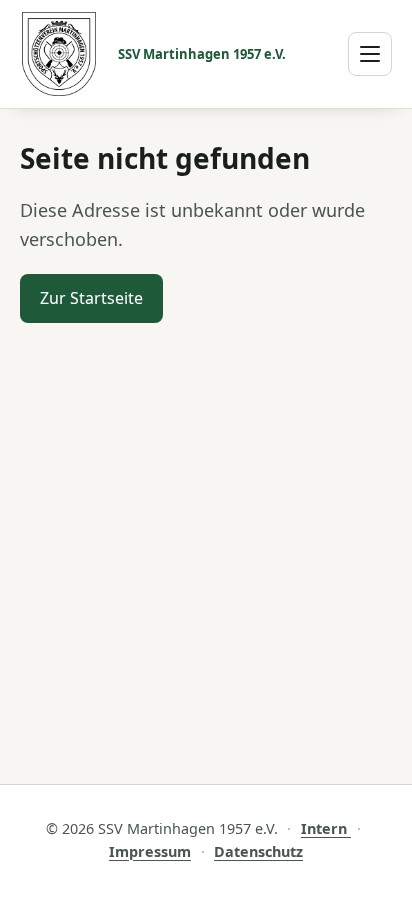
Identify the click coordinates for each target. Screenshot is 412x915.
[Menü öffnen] (370, 54)
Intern (326, 828)
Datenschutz (258, 851)
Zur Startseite (91, 298)
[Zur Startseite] (59, 54)
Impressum (150, 851)
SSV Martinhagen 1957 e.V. (202, 54)
